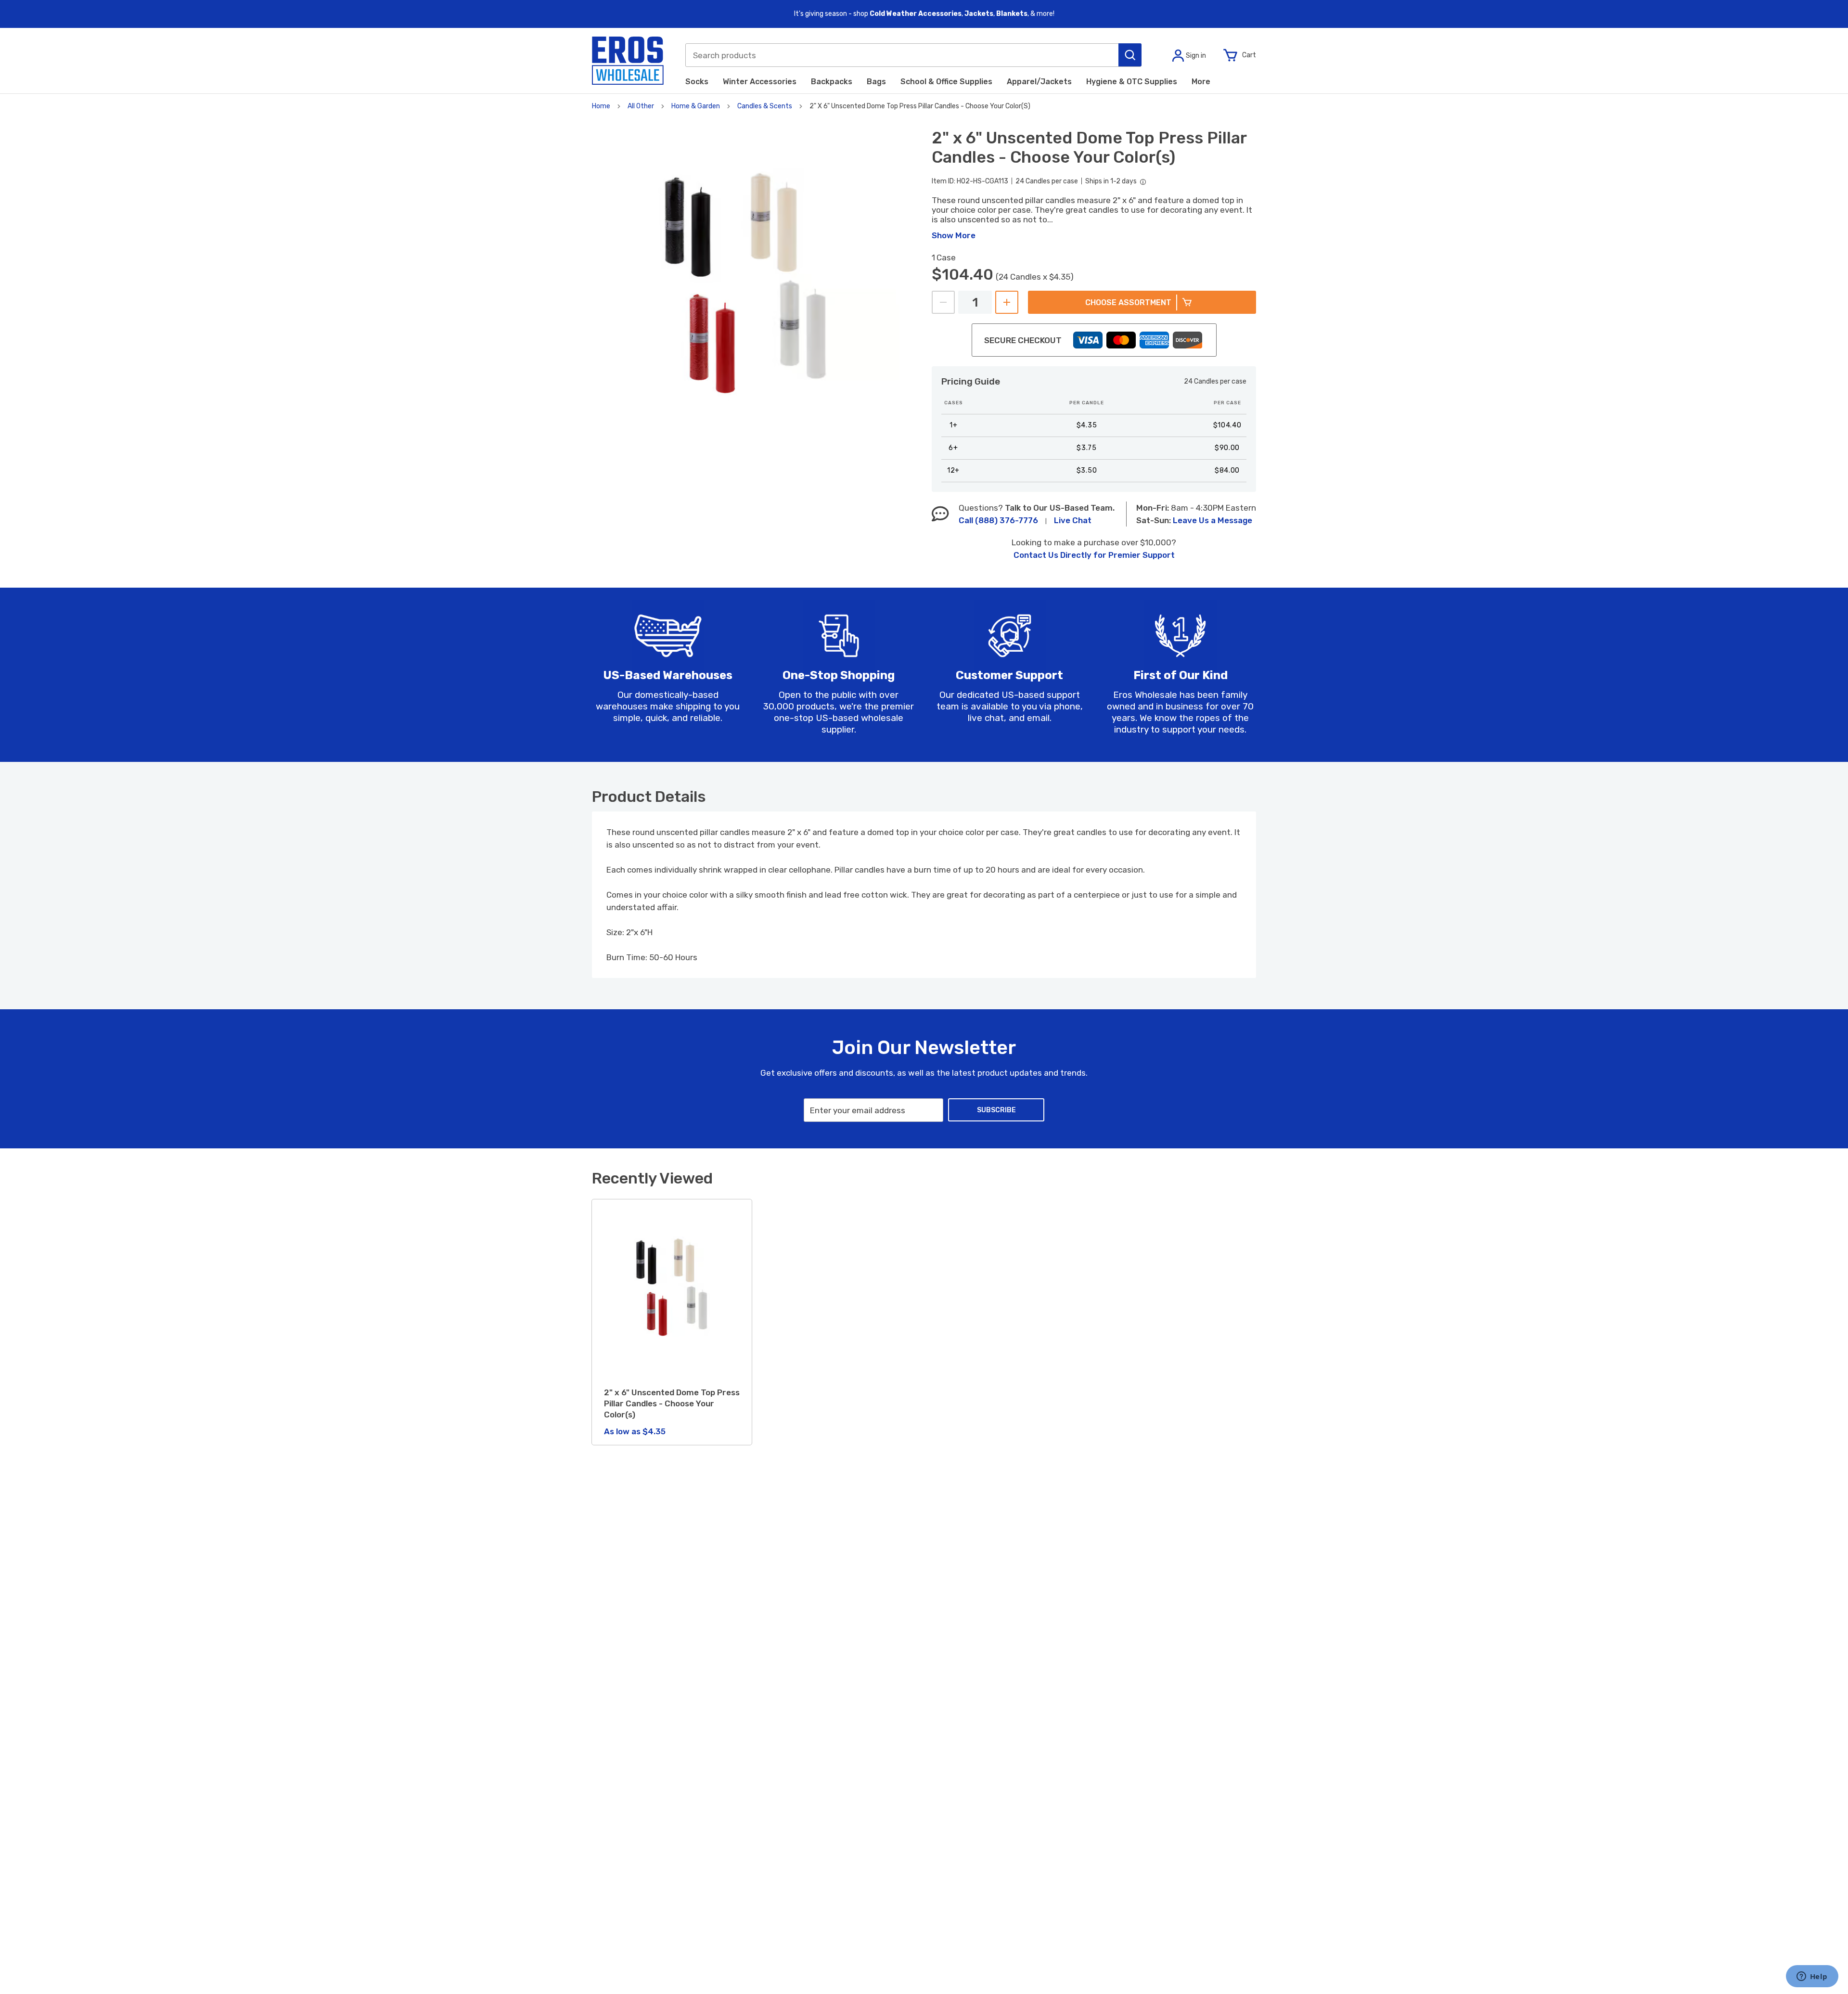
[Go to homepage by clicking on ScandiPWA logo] (628, 61)
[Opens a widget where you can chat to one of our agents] (1812, 1977)
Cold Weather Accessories (916, 14)
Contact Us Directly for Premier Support (1094, 555)
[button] (1130, 55)
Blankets (1012, 14)
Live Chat (1073, 520)
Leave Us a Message (1213, 520)
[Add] (1007, 302)
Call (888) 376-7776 (998, 520)
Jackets (979, 14)
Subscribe (996, 1110)
